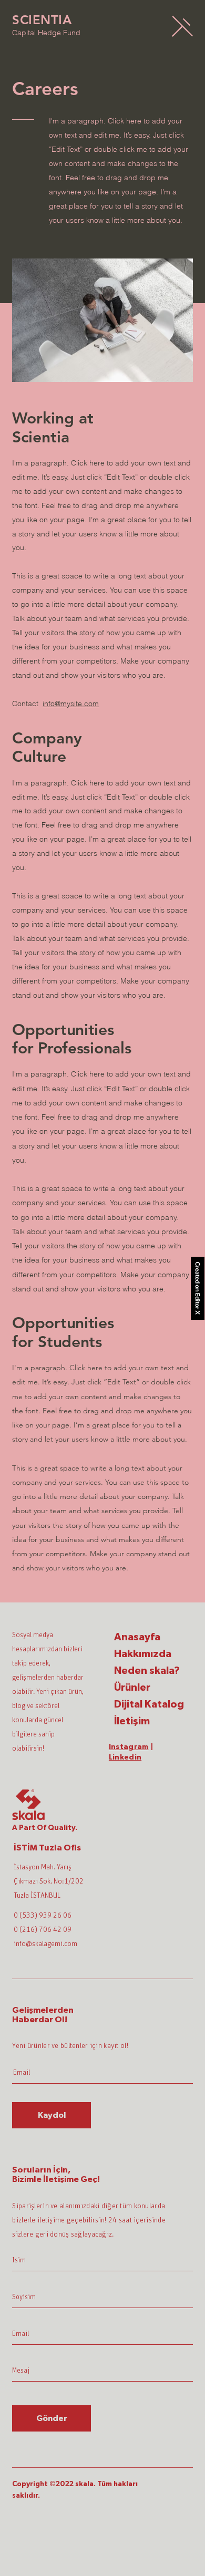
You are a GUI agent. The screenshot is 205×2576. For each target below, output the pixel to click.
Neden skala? (147, 1671)
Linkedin (125, 1757)
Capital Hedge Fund (46, 33)
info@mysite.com (71, 704)
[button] (182, 26)
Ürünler (132, 1688)
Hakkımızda (143, 1654)
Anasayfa (137, 1637)
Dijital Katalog (149, 1704)
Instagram (129, 1747)
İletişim (132, 1721)
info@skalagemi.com (45, 1944)
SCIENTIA (42, 20)
